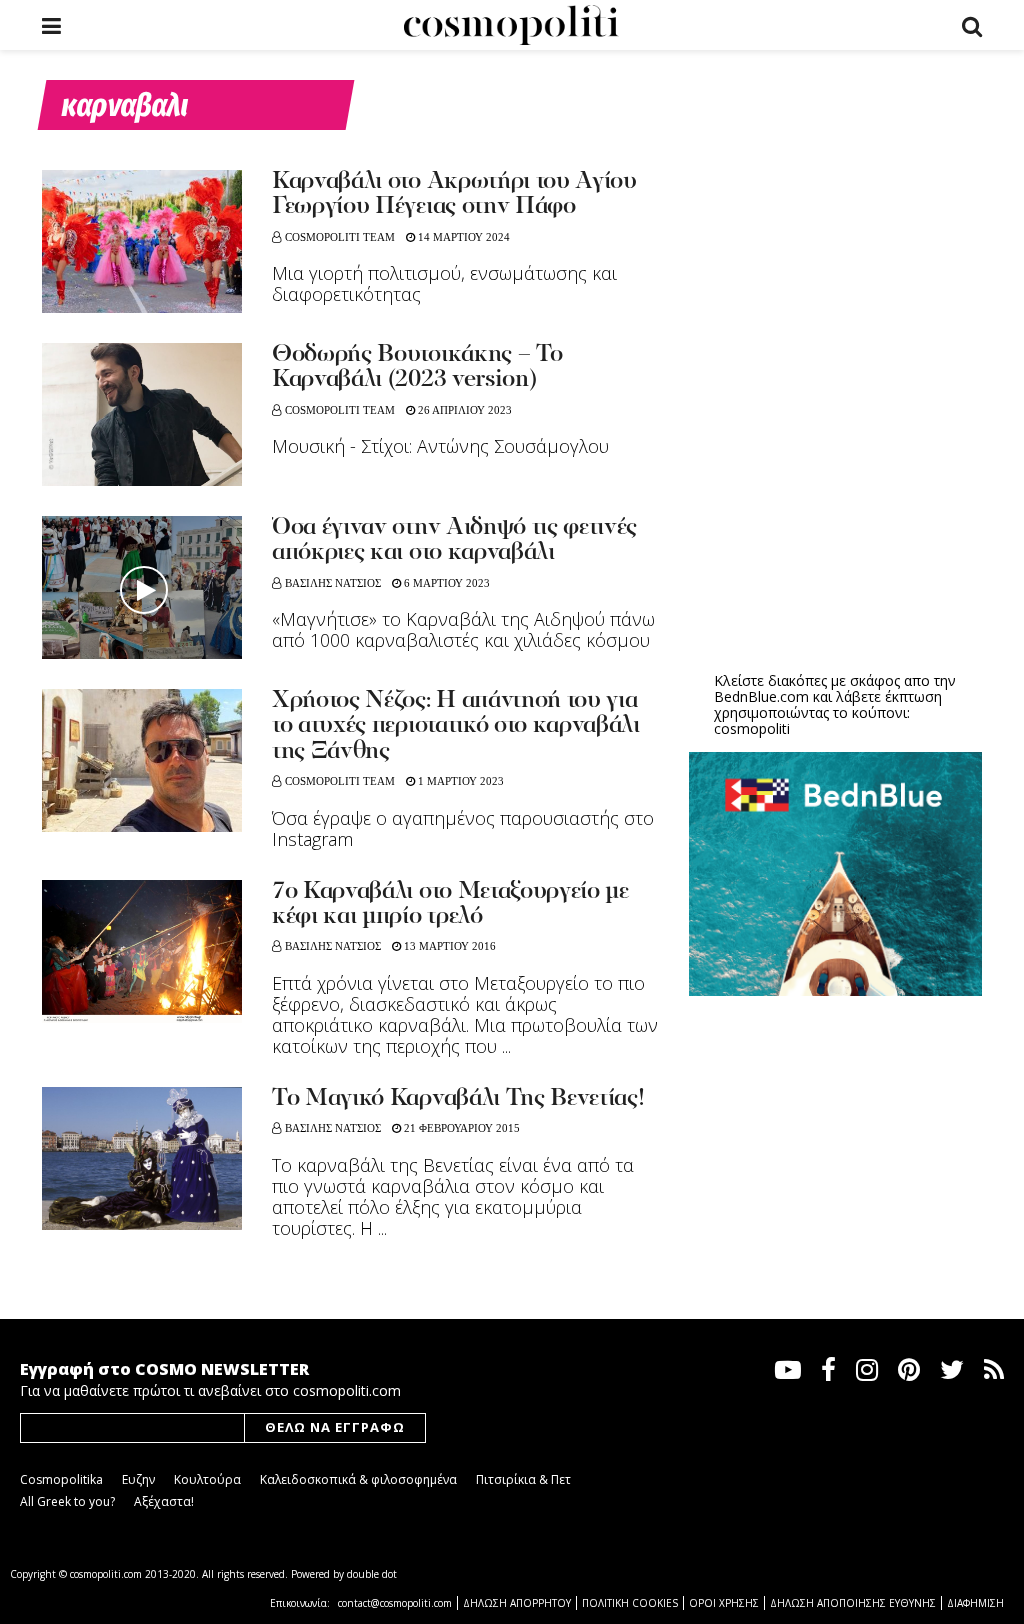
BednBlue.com (761, 696)
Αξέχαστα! (164, 1501)
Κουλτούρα (207, 1479)
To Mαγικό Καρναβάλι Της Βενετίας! (458, 1099)
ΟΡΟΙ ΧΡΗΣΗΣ (724, 1603)
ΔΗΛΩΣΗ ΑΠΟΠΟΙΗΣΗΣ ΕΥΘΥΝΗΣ (853, 1603)
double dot (372, 1574)
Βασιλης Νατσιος (333, 583)
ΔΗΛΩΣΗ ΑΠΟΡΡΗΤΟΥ (517, 1603)
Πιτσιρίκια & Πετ (523, 1479)
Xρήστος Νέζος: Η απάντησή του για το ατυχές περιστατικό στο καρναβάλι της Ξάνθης (456, 726)
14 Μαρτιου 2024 (462, 237)
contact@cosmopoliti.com (395, 1603)
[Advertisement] (839, 501)
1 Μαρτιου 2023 (459, 781)
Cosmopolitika (61, 1479)
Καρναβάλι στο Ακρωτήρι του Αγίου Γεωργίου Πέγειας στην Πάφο (454, 194)
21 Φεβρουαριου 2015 (460, 1128)
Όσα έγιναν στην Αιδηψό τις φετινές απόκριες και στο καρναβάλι (454, 540)
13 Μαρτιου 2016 (448, 946)
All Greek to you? (67, 1501)
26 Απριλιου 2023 (463, 410)
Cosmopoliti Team (340, 237)
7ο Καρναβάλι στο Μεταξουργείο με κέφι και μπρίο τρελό (450, 904)
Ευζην (138, 1479)
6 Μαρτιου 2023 (445, 583)
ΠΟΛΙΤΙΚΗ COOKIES (630, 1603)
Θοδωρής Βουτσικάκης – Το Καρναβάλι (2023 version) (417, 367)
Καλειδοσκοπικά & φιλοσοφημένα (358, 1479)
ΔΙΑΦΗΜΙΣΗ (975, 1603)
